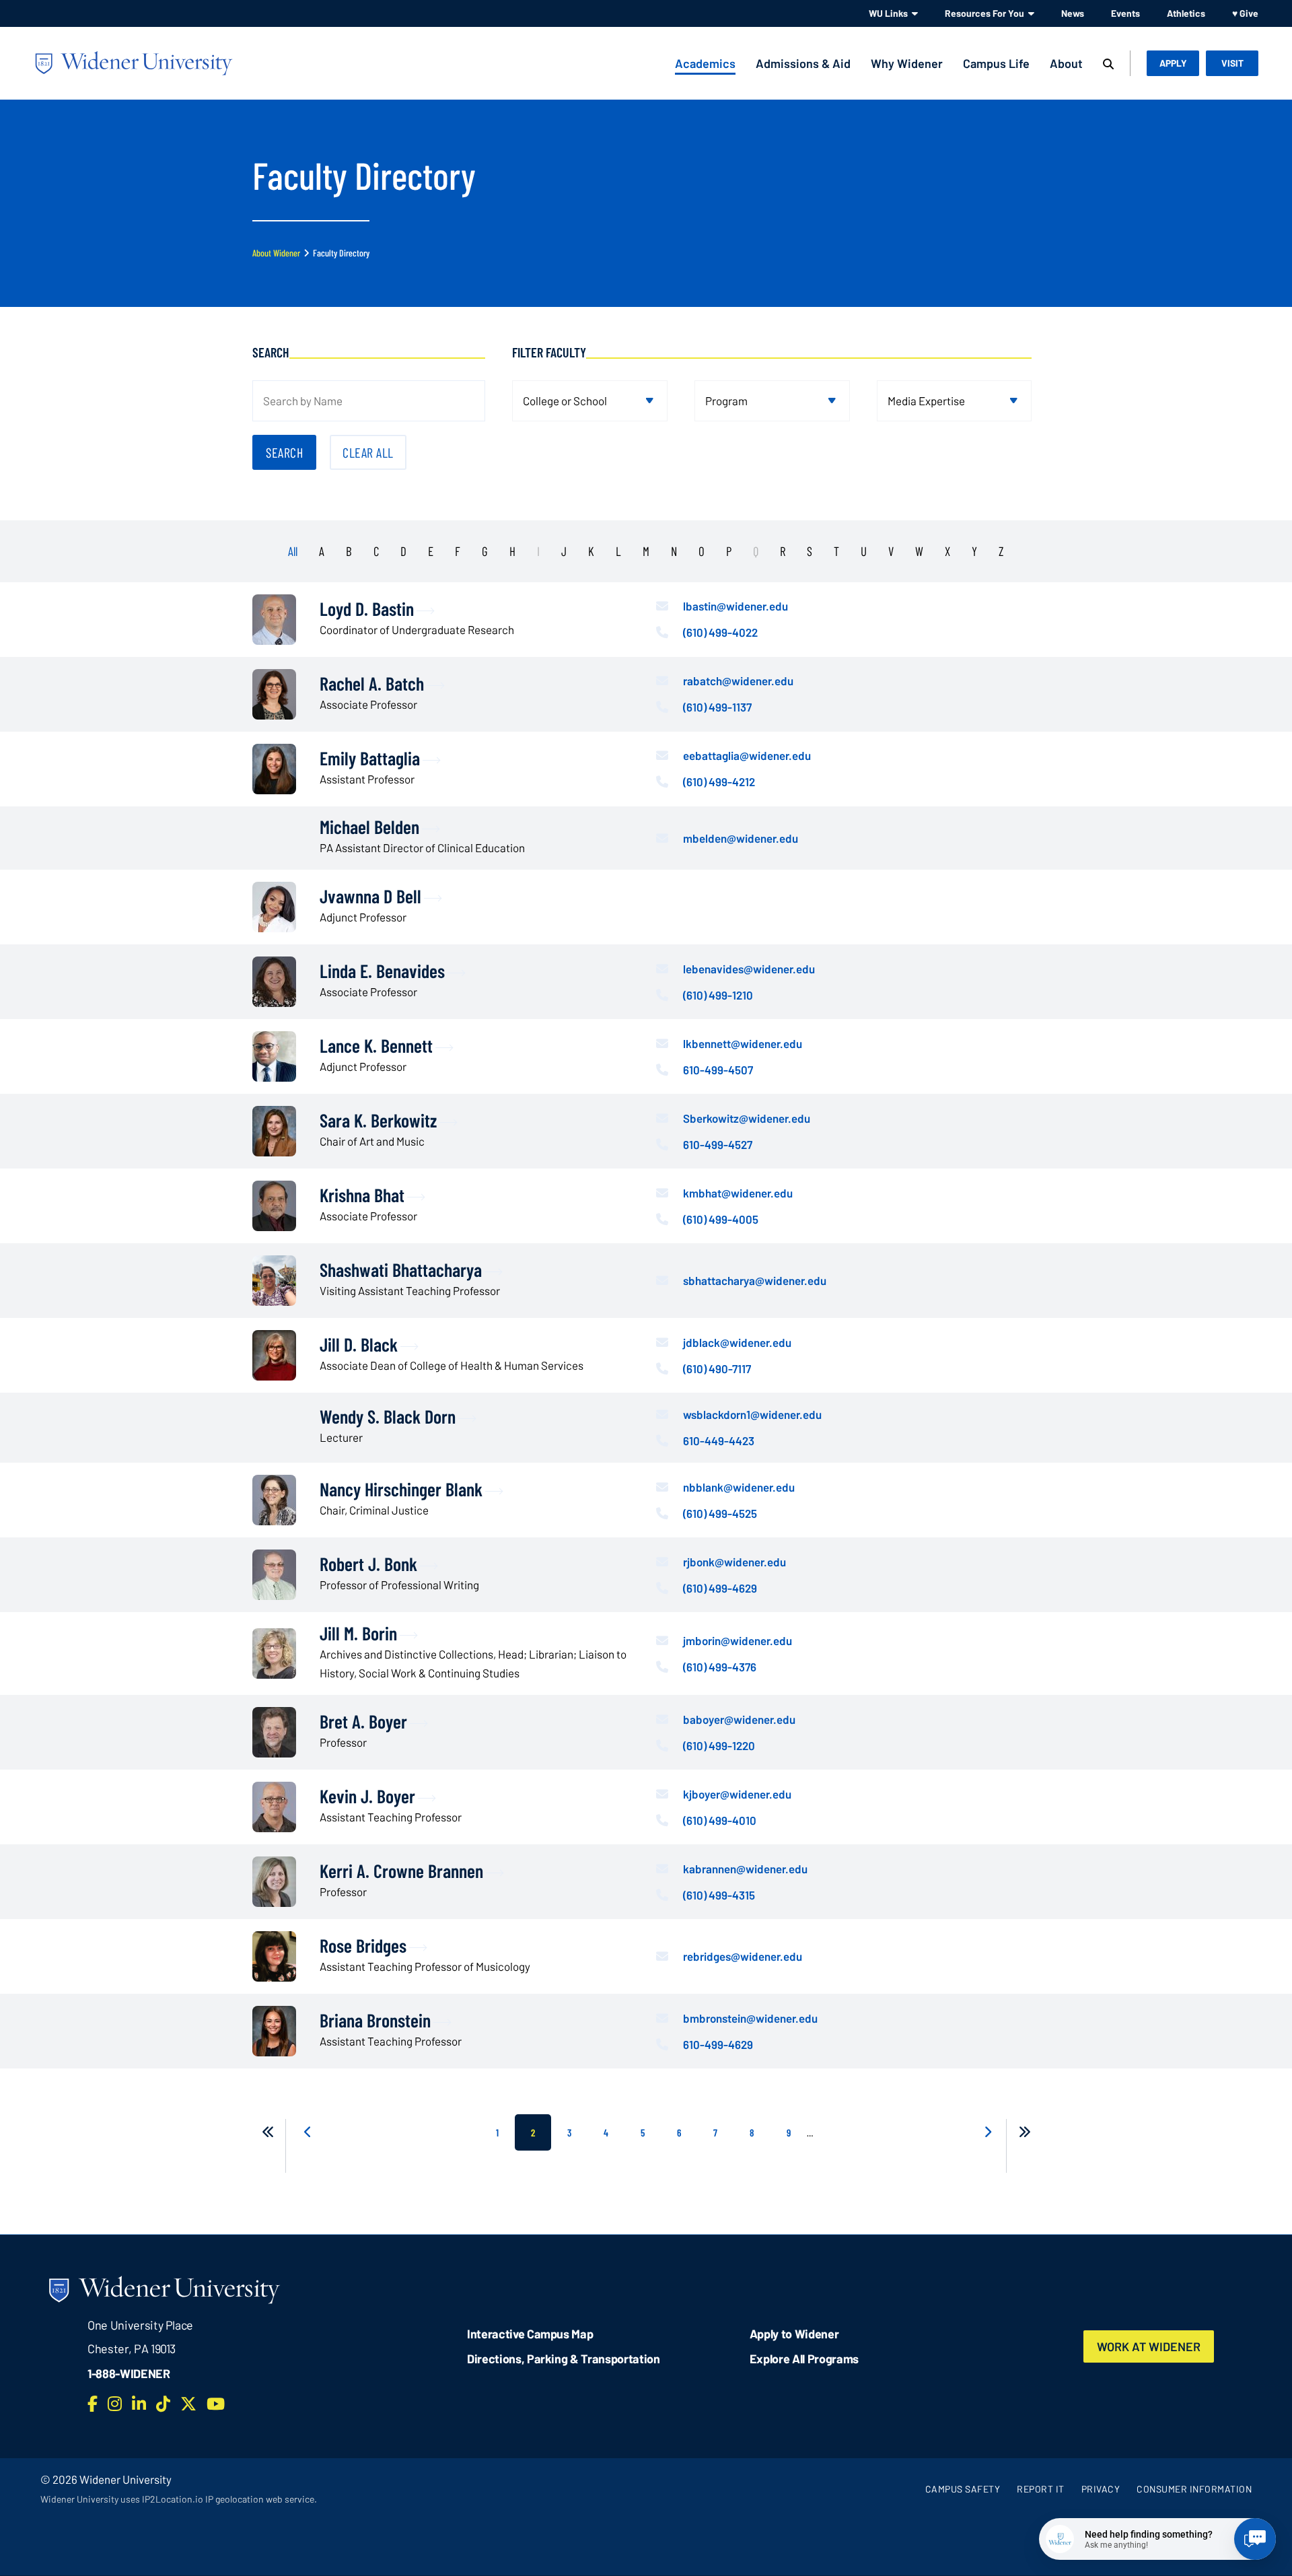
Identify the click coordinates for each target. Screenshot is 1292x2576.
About (1066, 63)
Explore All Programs (804, 2359)
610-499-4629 (718, 2044)
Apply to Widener (794, 2334)
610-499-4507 (718, 1070)
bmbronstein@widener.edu (750, 2018)
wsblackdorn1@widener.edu (752, 1414)
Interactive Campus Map (530, 2334)
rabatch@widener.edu (738, 681)
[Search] (1108, 65)
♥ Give (1245, 13)
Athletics (1186, 13)
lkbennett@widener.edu (743, 1043)
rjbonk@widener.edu (734, 1562)
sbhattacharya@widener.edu (755, 1280)
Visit (1232, 63)
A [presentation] (322, 551)
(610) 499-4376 (720, 1667)
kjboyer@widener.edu (737, 1794)
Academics (705, 63)
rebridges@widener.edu (743, 1956)
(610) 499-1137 (717, 707)
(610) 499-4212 (719, 781)
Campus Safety (963, 2489)
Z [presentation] (1001, 551)
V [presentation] (891, 551)
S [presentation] (810, 551)
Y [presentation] (974, 551)
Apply (1173, 63)
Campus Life (996, 63)
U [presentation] (864, 551)
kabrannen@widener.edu (745, 1869)
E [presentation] (431, 551)
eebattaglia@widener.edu (747, 755)
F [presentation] (458, 551)
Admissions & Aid (803, 63)
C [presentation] (376, 551)
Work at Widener (1149, 2346)
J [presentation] (564, 551)
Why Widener (907, 63)
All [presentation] (293, 551)
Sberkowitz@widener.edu (747, 1118)
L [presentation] (618, 551)
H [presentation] (512, 551)
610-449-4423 (719, 1440)
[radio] (327, 547)
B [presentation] (349, 551)
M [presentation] (646, 551)
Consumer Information (1194, 2489)
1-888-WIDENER (129, 2373)
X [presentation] (947, 551)
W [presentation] (919, 551)
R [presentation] (783, 551)
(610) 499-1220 (719, 1745)
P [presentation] (729, 551)
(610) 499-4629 (720, 1588)
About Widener (276, 253)
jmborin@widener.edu (738, 1640)
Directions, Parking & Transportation (564, 2359)
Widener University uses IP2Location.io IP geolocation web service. (179, 2499)
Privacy (1101, 2489)
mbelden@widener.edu (741, 838)
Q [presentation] (756, 551)
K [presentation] (591, 551)
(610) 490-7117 (717, 1368)
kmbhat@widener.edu (738, 1193)
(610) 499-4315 (719, 1895)
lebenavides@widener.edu (749, 969)
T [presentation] (836, 551)
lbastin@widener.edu (735, 606)
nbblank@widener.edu (739, 1487)
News (1073, 13)
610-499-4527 (718, 1144)
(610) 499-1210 (718, 995)
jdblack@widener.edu (737, 1342)
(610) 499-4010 (720, 1820)
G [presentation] (485, 551)
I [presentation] (538, 551)
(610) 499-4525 (720, 1513)
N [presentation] (674, 551)
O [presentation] (702, 551)
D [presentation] (403, 551)
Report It (1041, 2489)
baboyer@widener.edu (739, 1719)
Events (1125, 13)
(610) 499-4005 (721, 1219)
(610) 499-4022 (720, 632)
